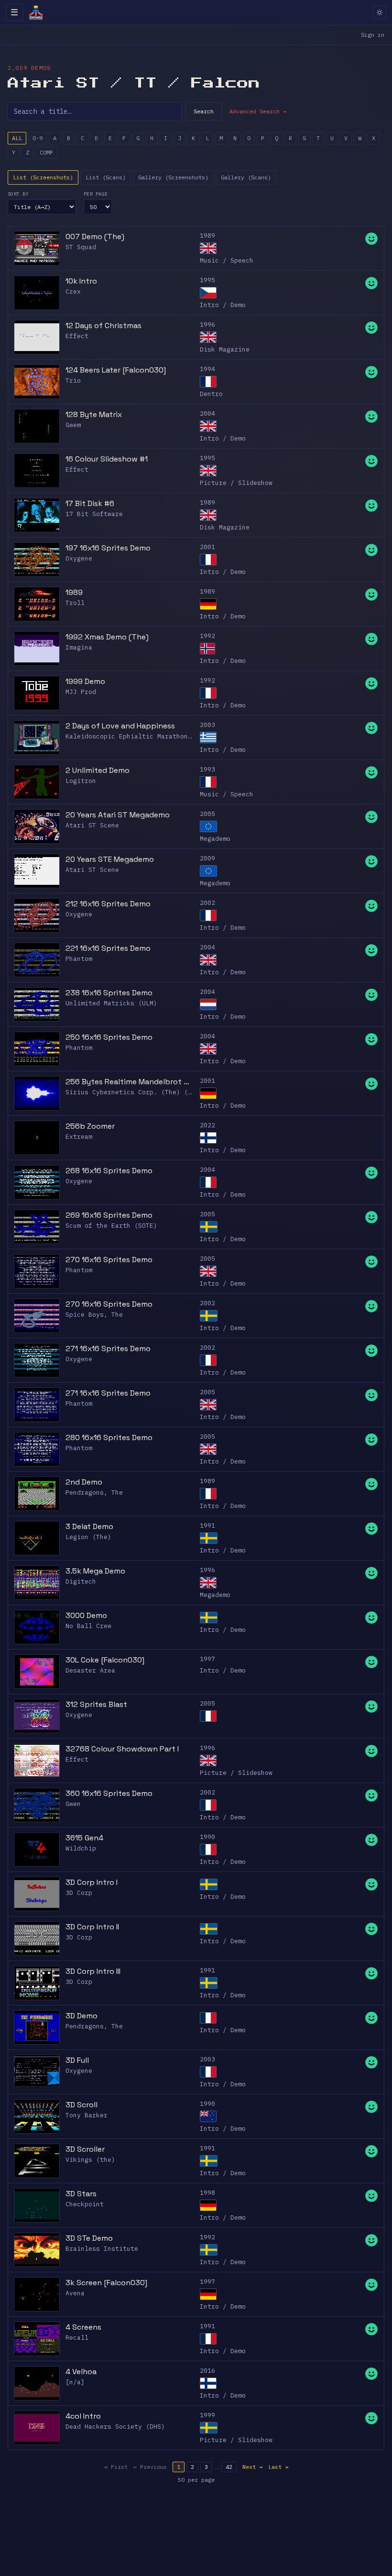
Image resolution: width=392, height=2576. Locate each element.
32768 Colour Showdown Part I (122, 1749)
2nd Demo (84, 1482)
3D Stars (81, 2194)
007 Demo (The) (95, 237)
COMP (46, 152)
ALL (17, 138)
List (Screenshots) (43, 177)
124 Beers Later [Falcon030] (116, 370)
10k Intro (81, 281)
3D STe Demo (89, 2238)
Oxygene (79, 558)
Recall (77, 2338)
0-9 (38, 138)
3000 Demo (86, 1615)
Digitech (81, 1581)
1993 (207, 769)
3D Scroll (82, 2105)
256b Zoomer (90, 1126)
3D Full (77, 2060)
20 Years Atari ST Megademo (118, 815)
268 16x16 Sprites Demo (109, 1171)
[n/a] (75, 2382)
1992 (207, 636)
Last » (278, 2467)
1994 (207, 369)
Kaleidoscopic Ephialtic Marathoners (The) (144, 736)
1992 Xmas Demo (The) (107, 637)
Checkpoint (85, 2204)
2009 (207, 858)
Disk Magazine (225, 349)
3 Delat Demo (89, 1526)
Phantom (79, 959)
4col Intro (83, 2416)
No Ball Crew (88, 1626)
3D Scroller (85, 2149)
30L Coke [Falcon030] (105, 1660)
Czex (73, 292)
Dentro (211, 394)
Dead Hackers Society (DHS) (115, 2427)
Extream (79, 1137)
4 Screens (83, 2327)
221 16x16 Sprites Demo (108, 948)
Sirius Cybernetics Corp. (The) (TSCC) (136, 1092)
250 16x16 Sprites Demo (109, 1037)
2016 (207, 2371)
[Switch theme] (380, 12)
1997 (207, 1659)
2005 (207, 814)
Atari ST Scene (92, 825)
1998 (207, 2193)
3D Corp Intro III (93, 1971)
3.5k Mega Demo (95, 1571)
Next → (252, 2467)
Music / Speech (227, 260)
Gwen (73, 1804)
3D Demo (82, 2016)
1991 (207, 1525)
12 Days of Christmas (103, 325)
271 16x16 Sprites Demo (108, 1349)
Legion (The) (88, 1537)
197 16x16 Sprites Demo (108, 548)
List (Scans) (106, 177)
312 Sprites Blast (96, 1704)
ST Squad (81, 247)
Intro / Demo (223, 305)
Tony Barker (87, 2115)
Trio (73, 380)
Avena (75, 2293)
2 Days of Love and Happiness (120, 726)
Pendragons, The (94, 1492)
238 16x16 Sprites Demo (109, 993)
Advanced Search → (258, 111)
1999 (207, 2415)
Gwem (73, 425)
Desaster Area (90, 1670)
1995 (207, 280)
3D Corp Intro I (92, 1882)
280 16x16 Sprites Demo (109, 1437)
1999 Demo (85, 681)
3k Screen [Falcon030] (106, 2283)
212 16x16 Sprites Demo (108, 904)
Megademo (215, 839)
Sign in (373, 35)
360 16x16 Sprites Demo (109, 1793)
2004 (207, 413)
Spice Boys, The (94, 1315)
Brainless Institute (102, 2249)
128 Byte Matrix (94, 414)
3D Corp (79, 1893)
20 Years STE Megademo (110, 859)
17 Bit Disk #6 (90, 503)
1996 (207, 325)
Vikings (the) (90, 2160)
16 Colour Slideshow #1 (107, 459)
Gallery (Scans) (246, 177)
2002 (207, 903)
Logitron (81, 781)
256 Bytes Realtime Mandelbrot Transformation (130, 1082)
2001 (207, 547)
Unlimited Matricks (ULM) (111, 1003)
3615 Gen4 (84, 1838)
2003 (207, 725)
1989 (207, 236)
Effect (77, 336)
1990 (207, 1837)
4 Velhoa (81, 2372)
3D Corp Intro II (92, 1927)
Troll (75, 603)
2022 (207, 1125)
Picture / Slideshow (236, 483)
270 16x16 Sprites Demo (109, 1260)
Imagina (79, 647)
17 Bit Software (94, 514)
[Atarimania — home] (36, 12)
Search (204, 111)
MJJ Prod (81, 692)
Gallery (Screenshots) (173, 177)
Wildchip (81, 1848)
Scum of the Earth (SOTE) (111, 1226)
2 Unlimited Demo (98, 770)
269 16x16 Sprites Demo (109, 1215)
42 (229, 2467)
